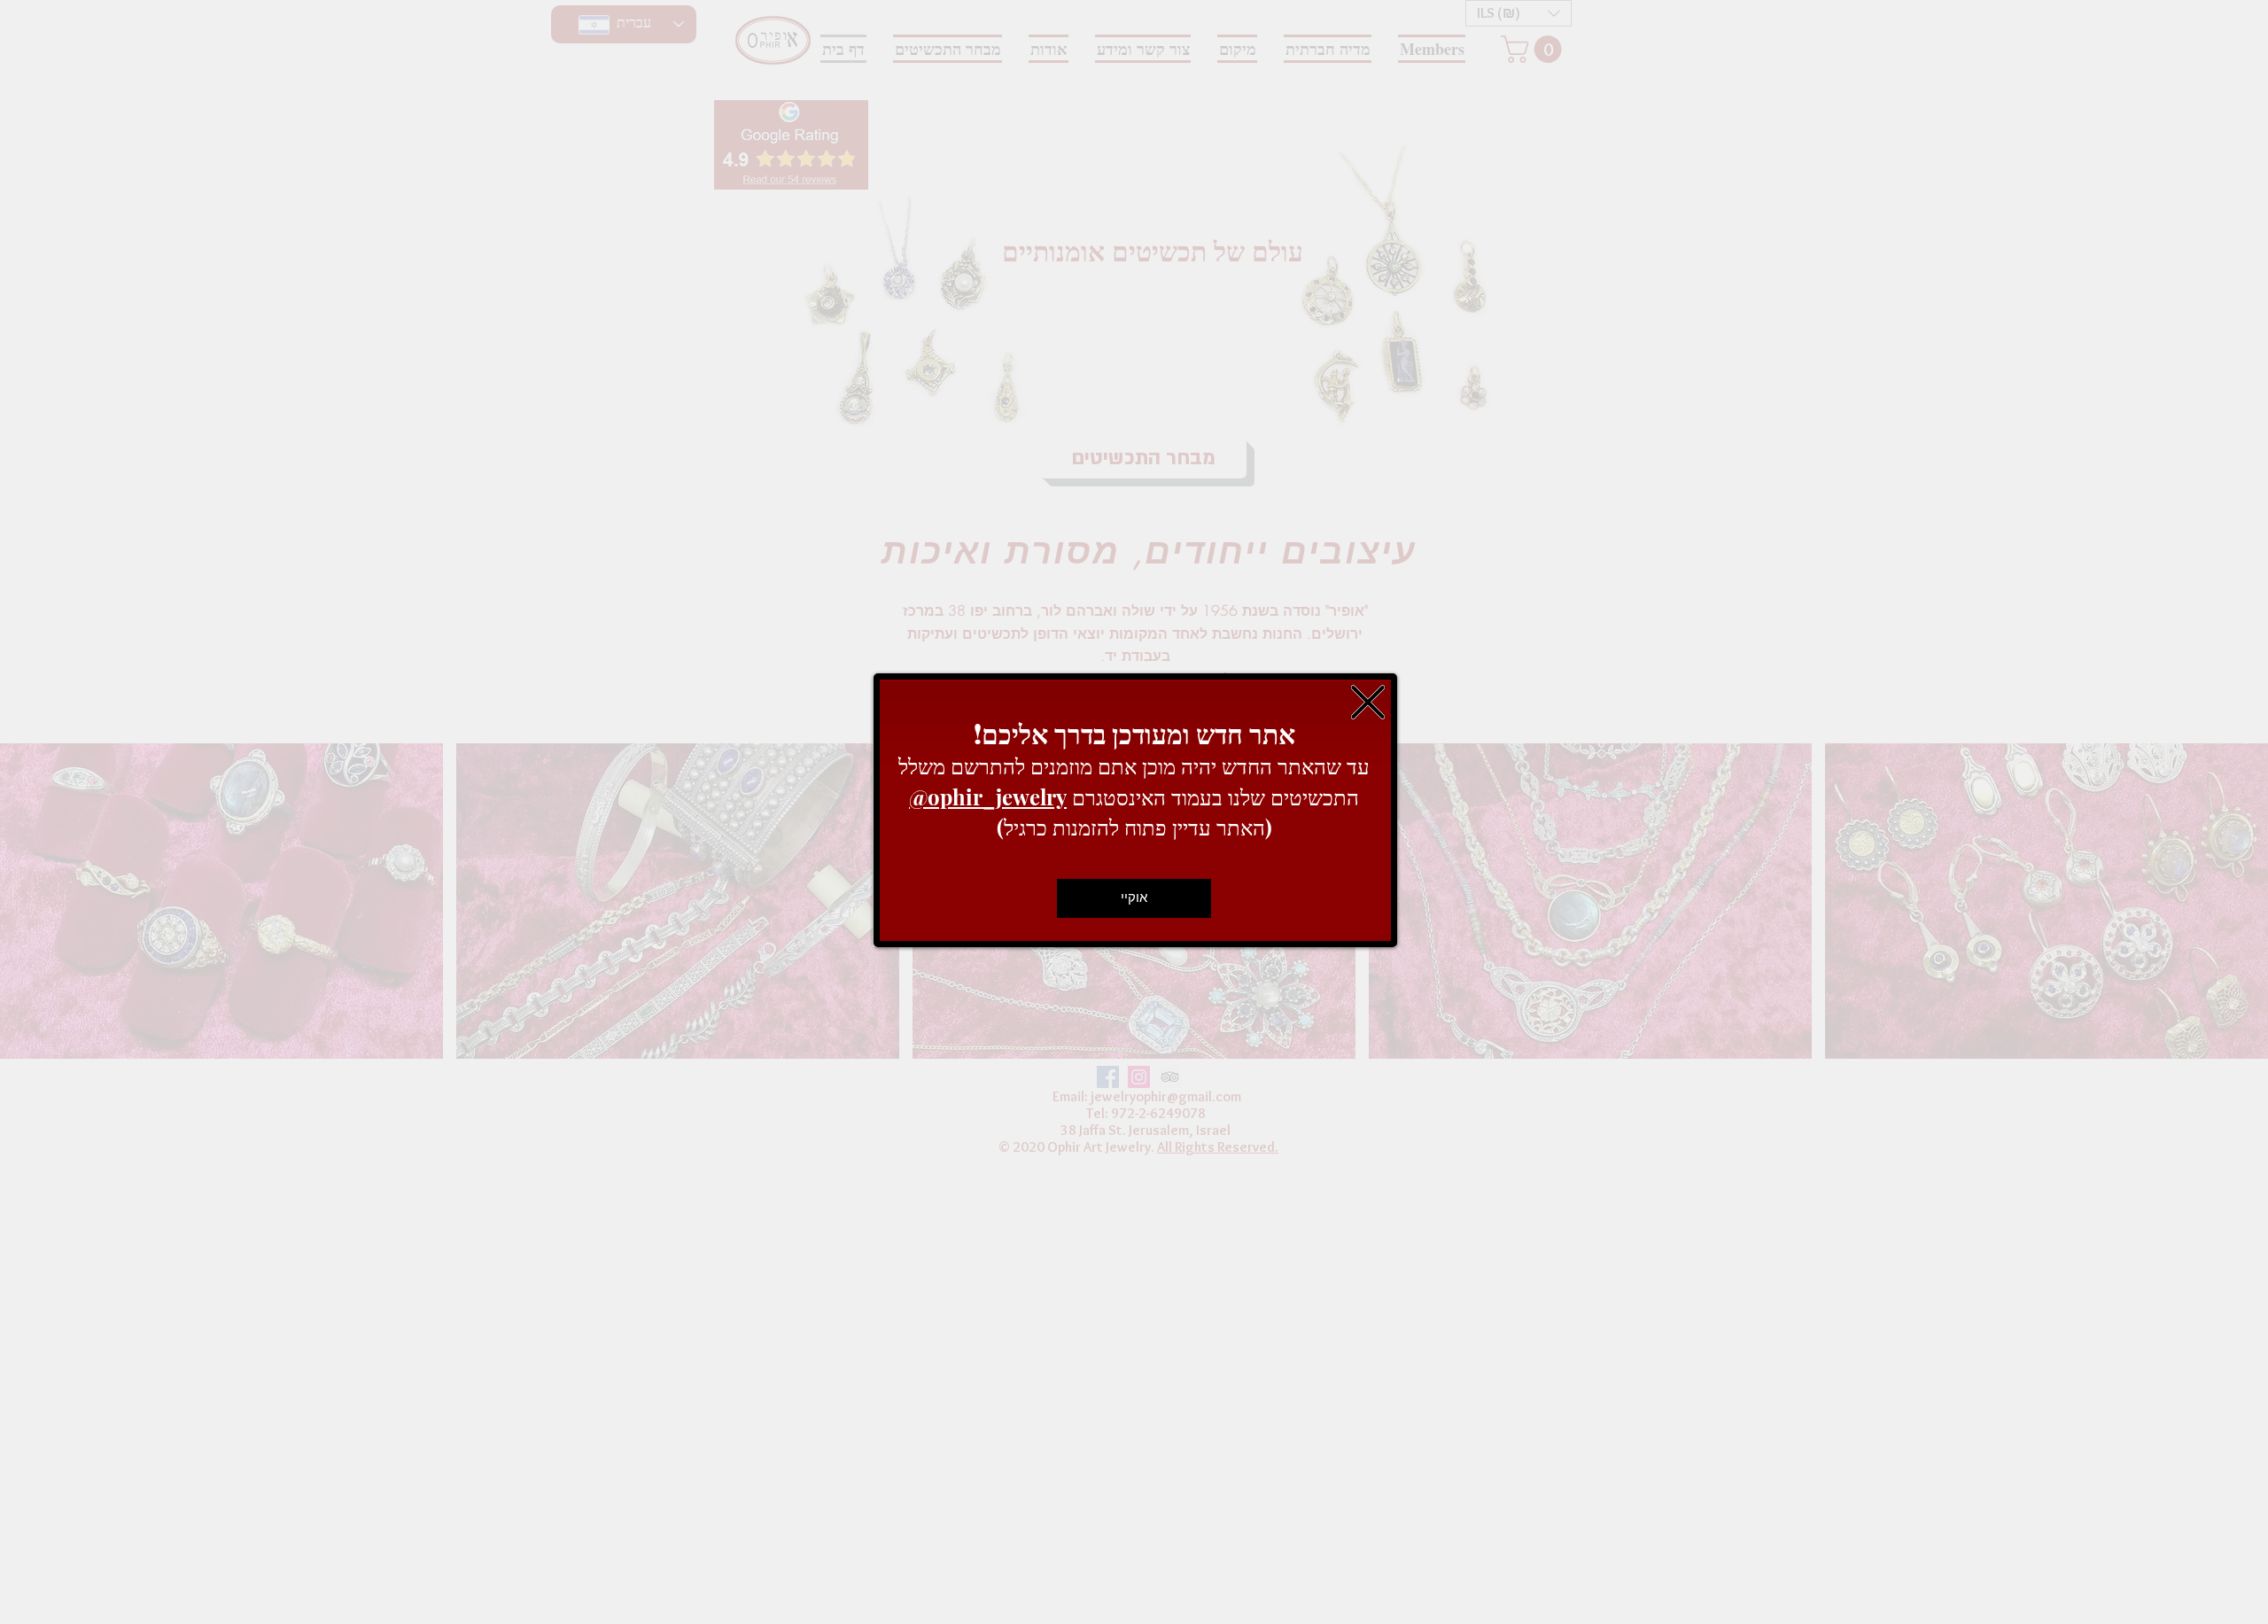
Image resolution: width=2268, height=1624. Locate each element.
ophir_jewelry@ (988, 796)
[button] (1368, 702)
